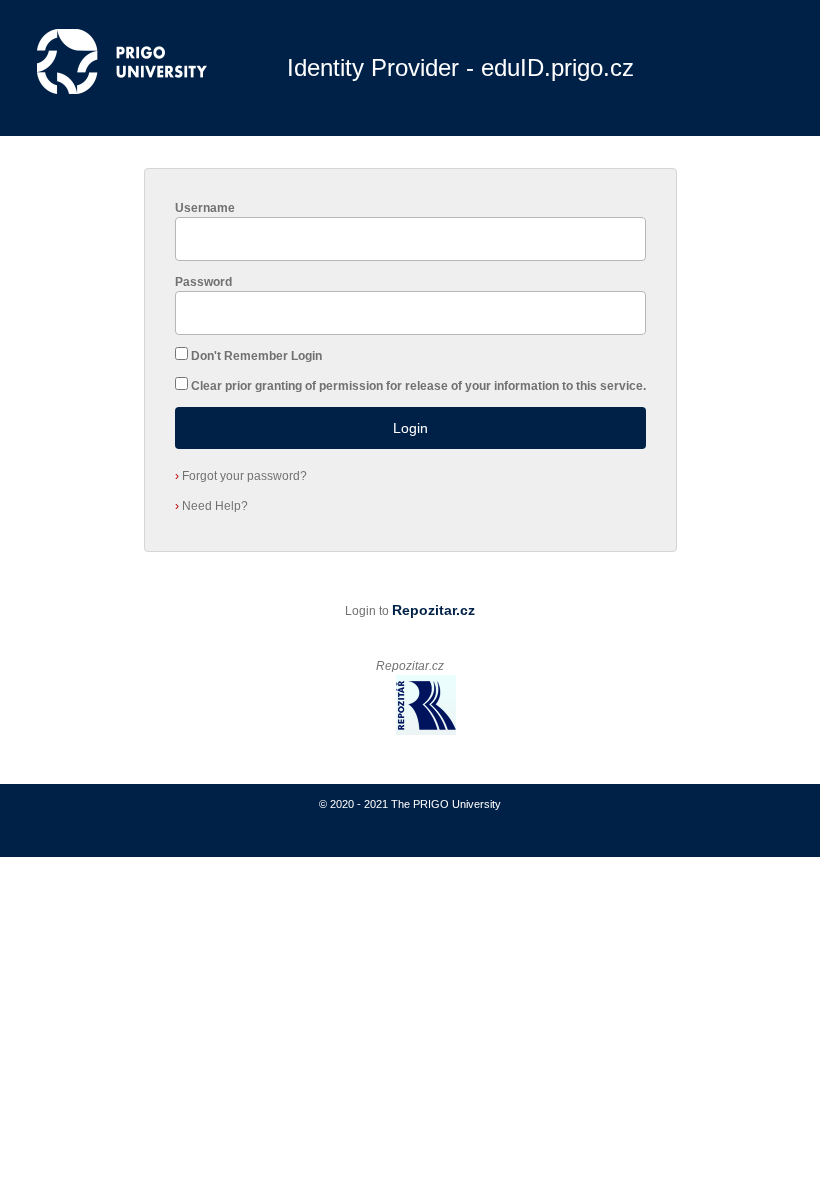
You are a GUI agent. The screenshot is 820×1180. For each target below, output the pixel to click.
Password (203, 282)
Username (205, 208)
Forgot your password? (241, 476)
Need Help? (211, 506)
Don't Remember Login (256, 356)
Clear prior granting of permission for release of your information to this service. (418, 386)
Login (410, 428)
